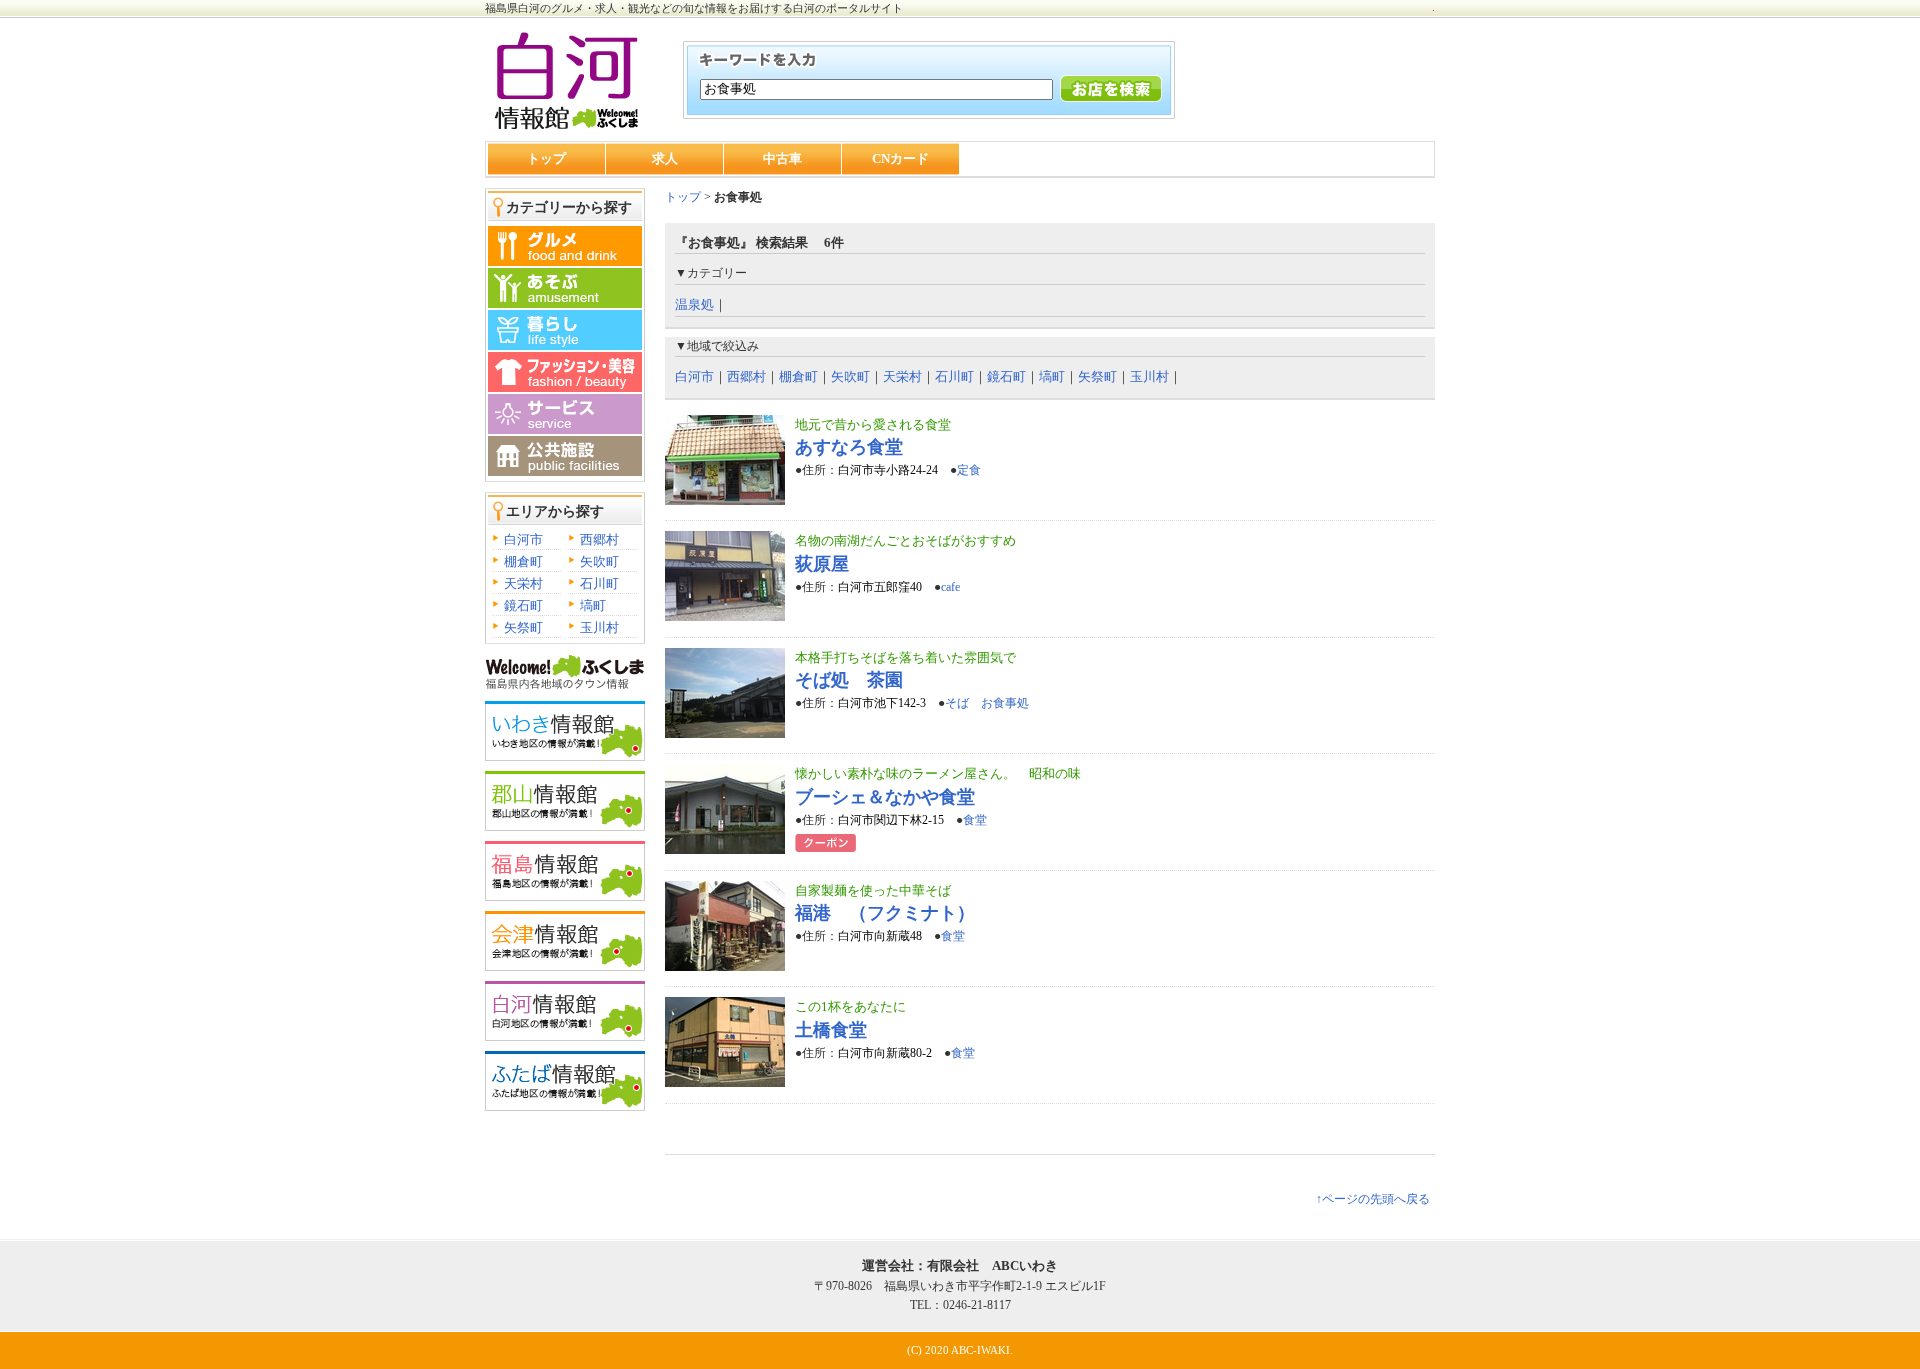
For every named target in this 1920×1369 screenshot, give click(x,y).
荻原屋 (822, 564)
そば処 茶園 (849, 680)
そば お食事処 (987, 703)
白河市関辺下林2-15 (891, 820)
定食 (969, 470)
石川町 (599, 583)
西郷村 (599, 539)
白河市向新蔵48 (880, 936)
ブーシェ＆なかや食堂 (885, 797)
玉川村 (599, 627)
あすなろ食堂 (849, 447)
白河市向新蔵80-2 (885, 1053)
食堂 (975, 820)
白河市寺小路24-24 (888, 470)
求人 (665, 158)
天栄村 (523, 583)
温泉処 (694, 304)
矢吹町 (599, 561)
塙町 (593, 605)
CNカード (900, 158)
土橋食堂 (831, 1030)
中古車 (782, 158)
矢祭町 (523, 627)
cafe (950, 587)
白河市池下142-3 (882, 703)
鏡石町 (523, 605)
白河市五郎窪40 (880, 587)
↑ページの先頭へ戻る (1373, 1199)
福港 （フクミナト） (885, 913)
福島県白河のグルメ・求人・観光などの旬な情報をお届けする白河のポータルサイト (694, 8)
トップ (546, 158)
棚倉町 (523, 561)
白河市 (523, 539)
